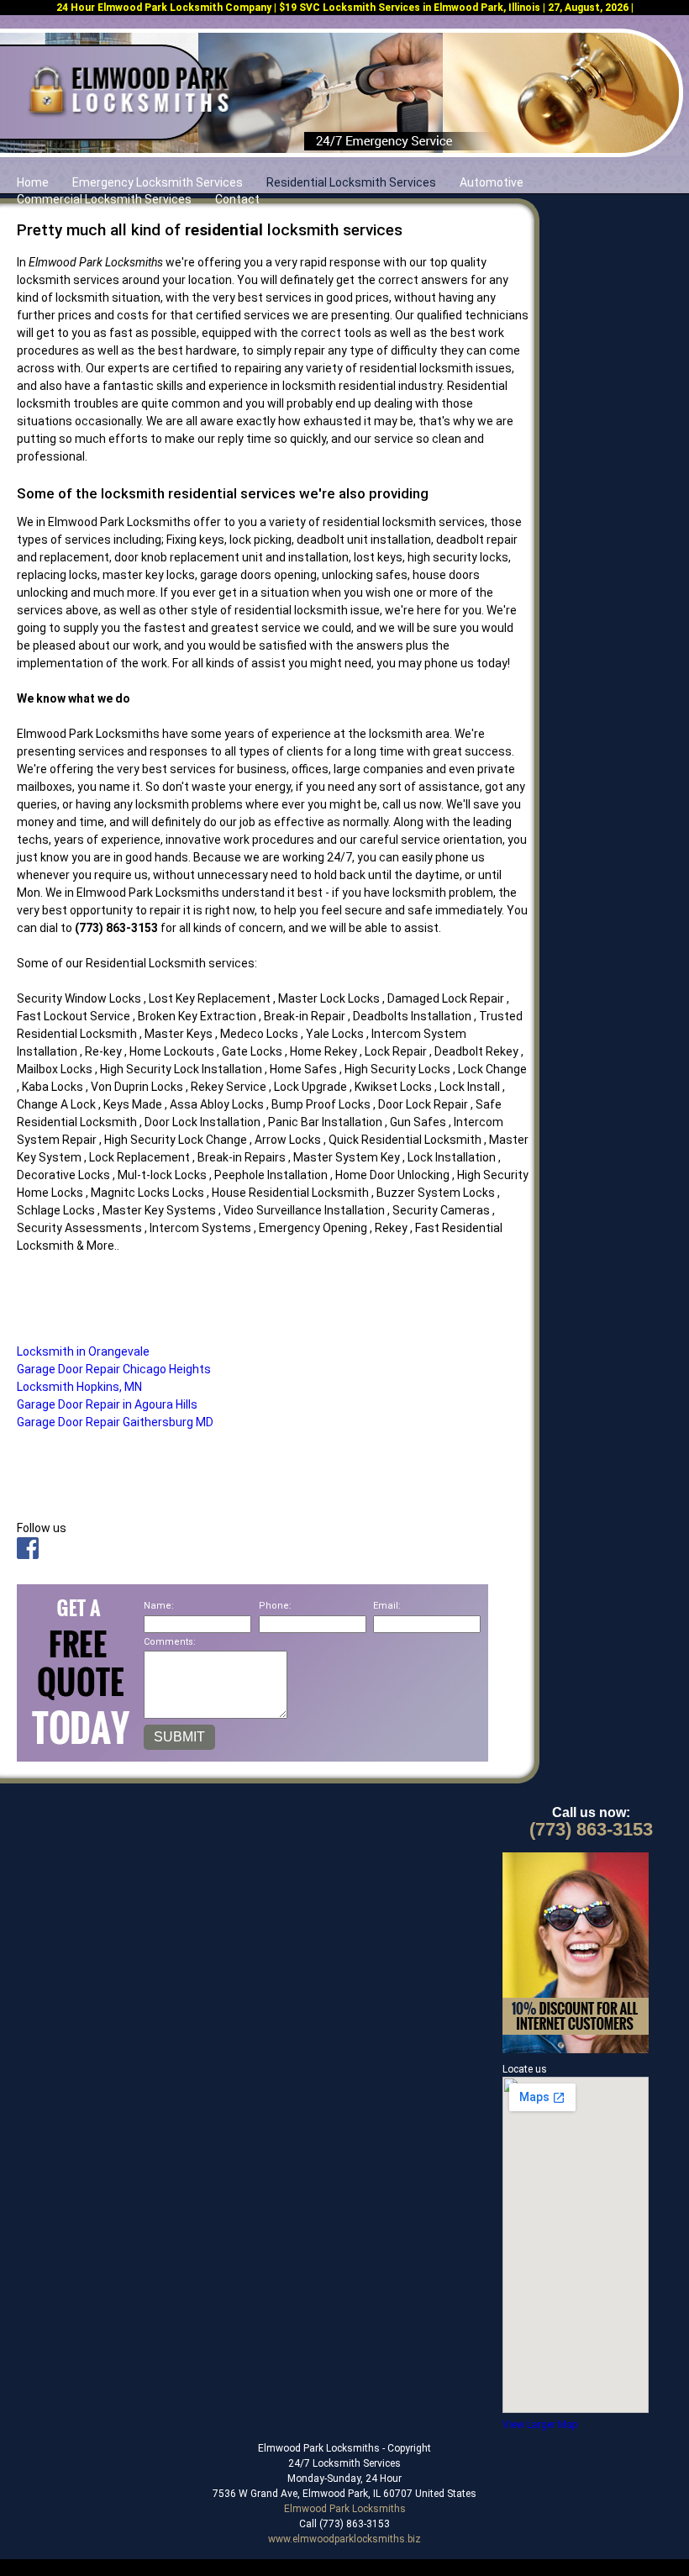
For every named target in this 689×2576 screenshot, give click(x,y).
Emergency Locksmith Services (158, 182)
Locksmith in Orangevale (83, 1351)
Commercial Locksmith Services (104, 199)
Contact (237, 199)
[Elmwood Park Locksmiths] (128, 116)
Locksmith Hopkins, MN (79, 1387)
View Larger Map (540, 2425)
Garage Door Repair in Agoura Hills (107, 1404)
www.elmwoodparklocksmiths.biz (344, 2539)
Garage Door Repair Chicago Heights (114, 1369)
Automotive (492, 182)
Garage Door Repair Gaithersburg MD (115, 1422)
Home (33, 182)
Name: (159, 1606)
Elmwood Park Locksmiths (345, 2509)
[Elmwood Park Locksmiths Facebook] (28, 1555)
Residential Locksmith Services (351, 182)
